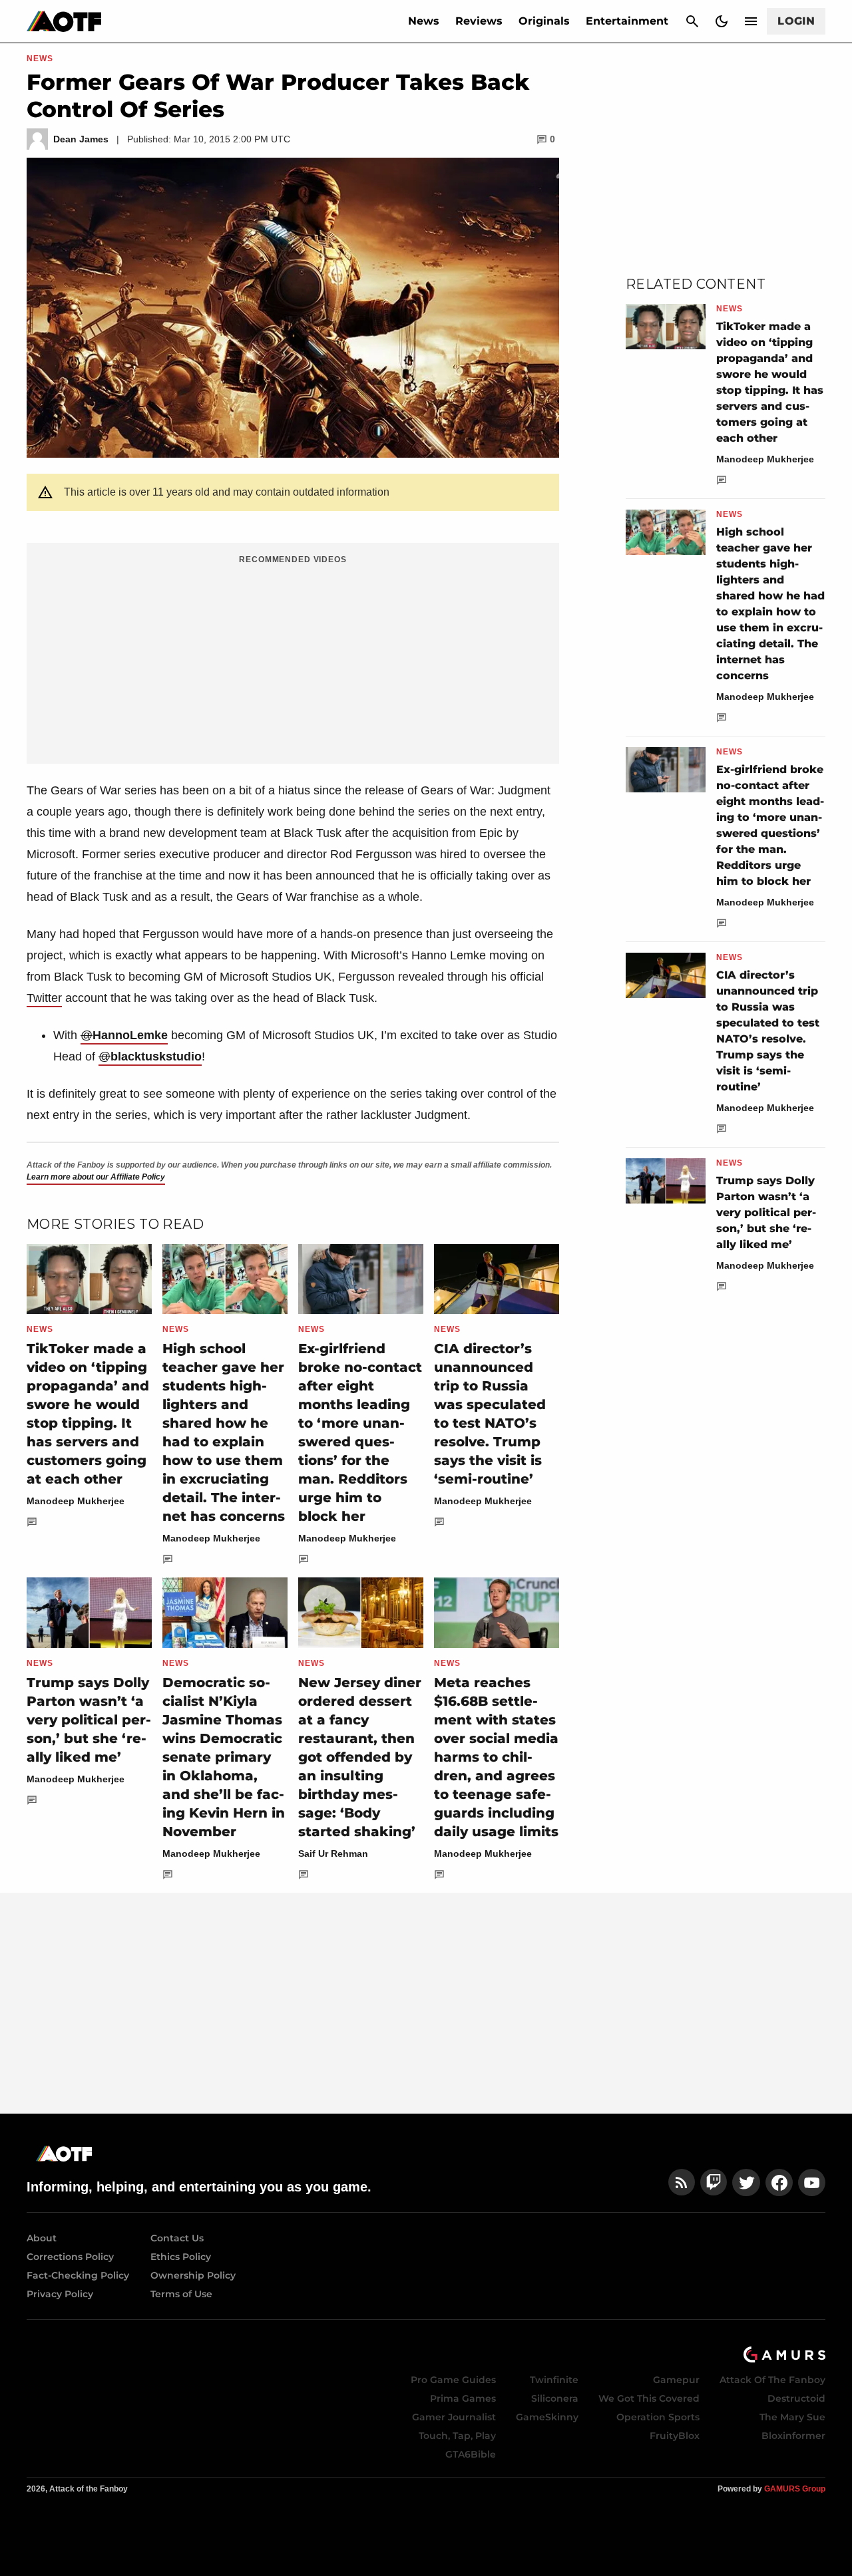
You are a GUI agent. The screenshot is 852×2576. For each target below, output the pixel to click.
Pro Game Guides (453, 2380)
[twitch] (714, 2182)
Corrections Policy (70, 2257)
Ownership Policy (193, 2275)
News (424, 21)
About (42, 2238)
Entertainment (627, 21)
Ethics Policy (181, 2257)
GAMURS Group (795, 2489)
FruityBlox (675, 2436)
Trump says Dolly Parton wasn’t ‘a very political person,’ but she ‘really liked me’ (89, 1720)
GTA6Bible (471, 2454)
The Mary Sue (792, 2417)
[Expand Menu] (751, 21)
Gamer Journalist (454, 2417)
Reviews (479, 21)
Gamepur (676, 2380)
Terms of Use (181, 2294)
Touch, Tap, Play (457, 2436)
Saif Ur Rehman (333, 1853)
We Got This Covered (649, 2398)
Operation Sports (658, 2417)
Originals (544, 21)
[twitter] (746, 2182)
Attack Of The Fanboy (772, 2380)
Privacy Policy (60, 2294)
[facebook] (779, 2182)
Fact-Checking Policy (78, 2275)
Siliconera (555, 2398)
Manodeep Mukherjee (76, 1501)
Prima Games (463, 2398)
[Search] (692, 21)
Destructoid (796, 2398)
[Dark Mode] (722, 21)
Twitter (44, 998)
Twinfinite (554, 2380)
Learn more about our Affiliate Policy (96, 1177)
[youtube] (812, 2182)
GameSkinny (547, 2417)
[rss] (682, 2182)
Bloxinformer (793, 2436)
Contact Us (177, 2238)
